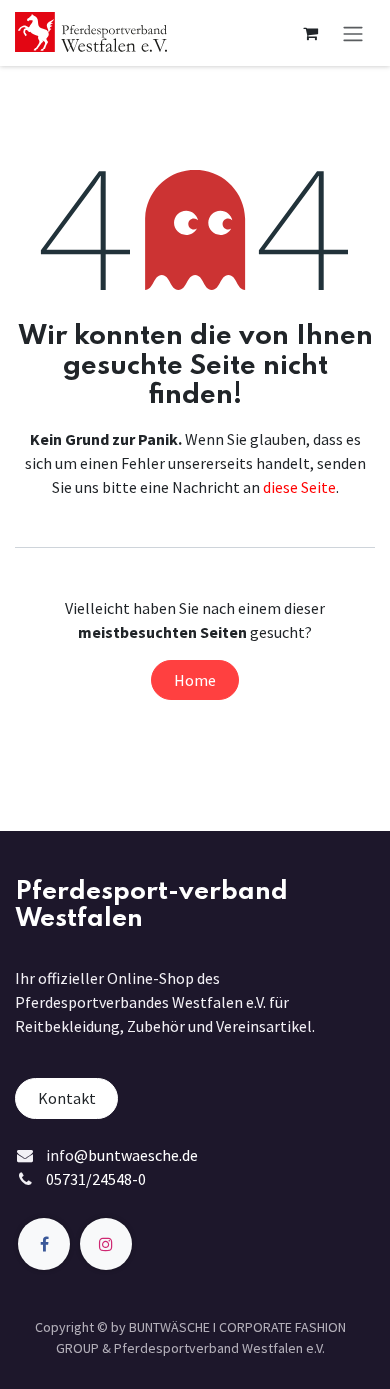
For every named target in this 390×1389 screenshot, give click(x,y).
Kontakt (67, 1098)
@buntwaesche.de (136, 1155)
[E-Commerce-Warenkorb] (310, 33)
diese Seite (299, 487)
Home (195, 680)
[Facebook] (44, 1244)
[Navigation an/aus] (353, 33)
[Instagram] (106, 1244)
